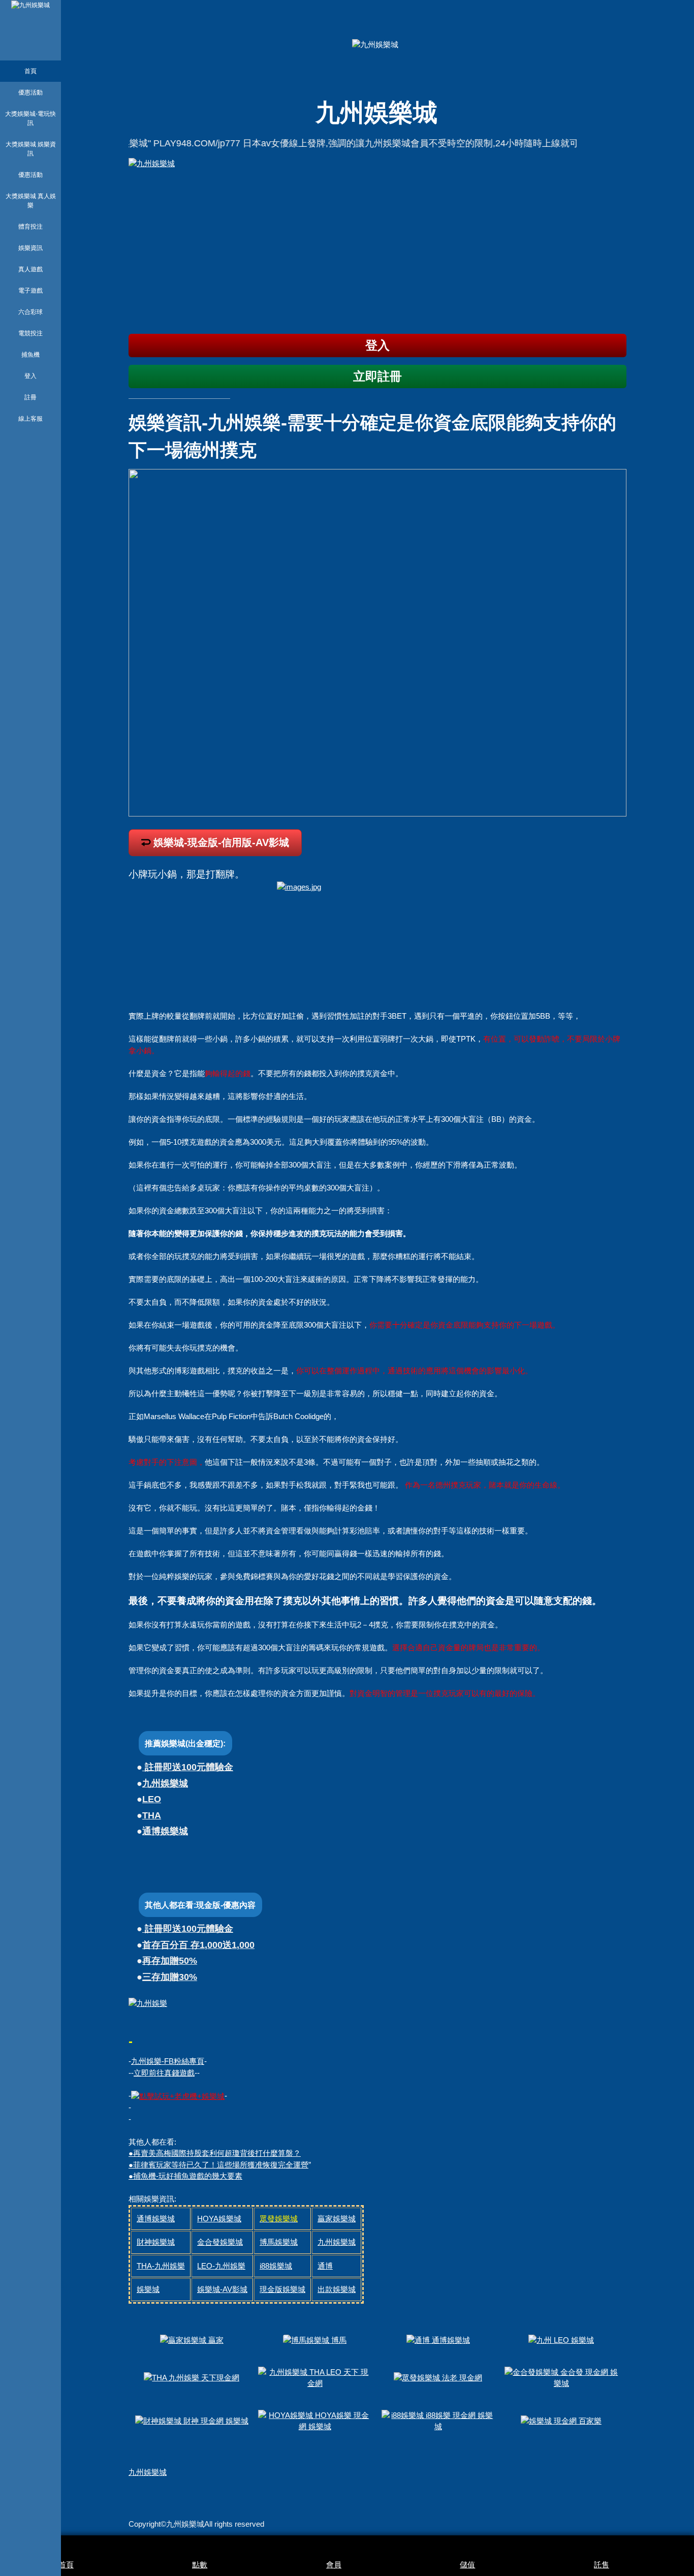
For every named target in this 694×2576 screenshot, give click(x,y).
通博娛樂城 (165, 1831)
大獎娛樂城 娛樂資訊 (31, 149)
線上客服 (30, 419)
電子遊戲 (30, 291)
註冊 (30, 397)
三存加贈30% (170, 1977)
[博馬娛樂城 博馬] (315, 2340)
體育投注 (30, 227)
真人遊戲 (30, 269)
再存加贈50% (170, 1961)
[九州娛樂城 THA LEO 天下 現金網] (315, 2377)
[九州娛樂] (148, 2003)
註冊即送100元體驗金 (188, 1767)
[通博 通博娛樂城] (438, 2340)
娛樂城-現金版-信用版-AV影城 (221, 842)
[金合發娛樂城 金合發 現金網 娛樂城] (561, 2377)
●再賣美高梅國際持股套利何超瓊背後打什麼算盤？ (215, 2153)
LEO (152, 1799)
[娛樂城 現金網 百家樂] (561, 2420)
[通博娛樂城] (377, 242)
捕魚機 (30, 355)
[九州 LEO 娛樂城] (561, 2340)
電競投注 (30, 333)
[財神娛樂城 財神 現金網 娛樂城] (192, 2420)
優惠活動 (30, 92)
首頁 (30, 71)
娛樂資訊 (30, 248)
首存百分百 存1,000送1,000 (198, 1945)
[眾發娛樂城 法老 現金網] (438, 2377)
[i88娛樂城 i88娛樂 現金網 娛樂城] (438, 2420)
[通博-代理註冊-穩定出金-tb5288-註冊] (178, 2096)
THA (152, 1815)
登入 (30, 376)
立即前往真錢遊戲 (164, 2073)
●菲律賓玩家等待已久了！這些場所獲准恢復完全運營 (218, 2165)
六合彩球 (30, 312)
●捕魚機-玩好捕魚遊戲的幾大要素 (185, 2176)
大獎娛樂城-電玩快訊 (30, 118)
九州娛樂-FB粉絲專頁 (168, 2061)
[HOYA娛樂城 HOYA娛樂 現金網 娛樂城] (315, 2420)
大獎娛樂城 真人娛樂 (31, 201)
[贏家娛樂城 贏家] (192, 2340)
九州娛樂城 (165, 1783)
